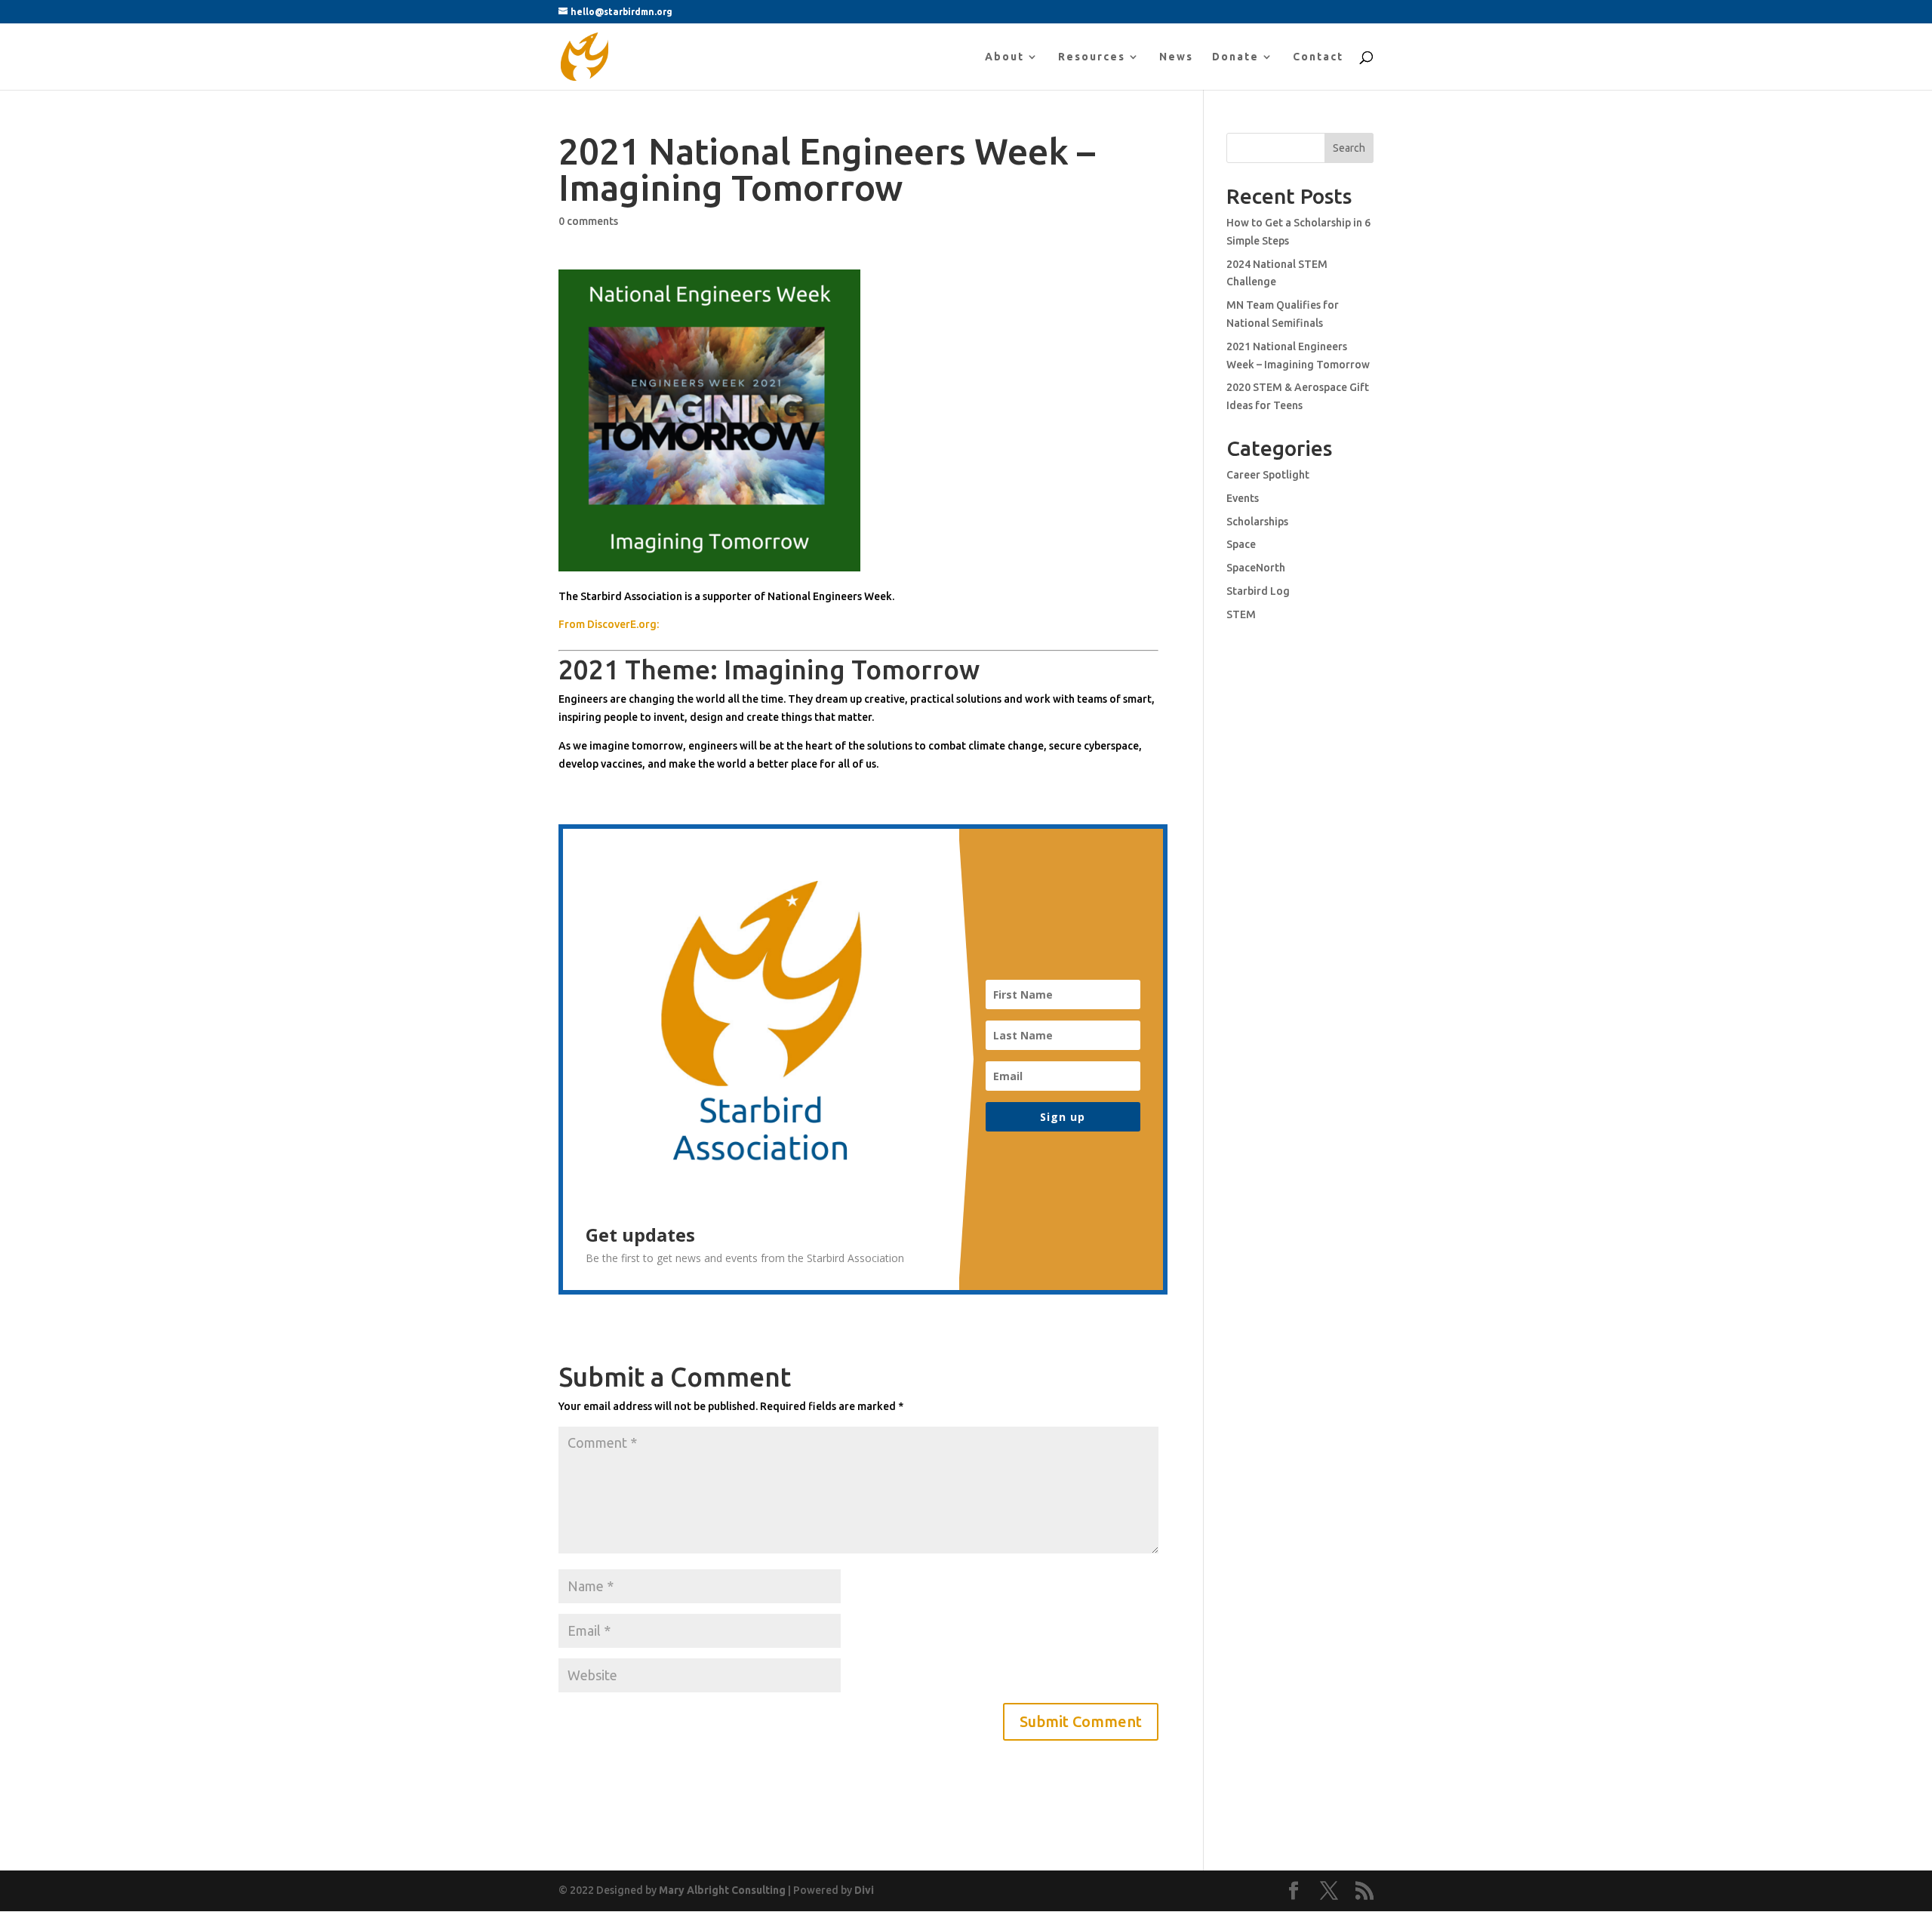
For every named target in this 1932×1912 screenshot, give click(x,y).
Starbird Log (1258, 591)
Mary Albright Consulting (722, 1890)
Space (1241, 544)
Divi (864, 1890)
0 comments (588, 221)
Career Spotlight (1268, 475)
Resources (1092, 57)
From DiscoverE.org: (609, 624)
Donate (1235, 57)
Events (1243, 498)
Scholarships (1257, 522)
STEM (1241, 614)
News (1176, 57)
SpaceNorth (1256, 568)
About (1004, 57)
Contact (1318, 57)
